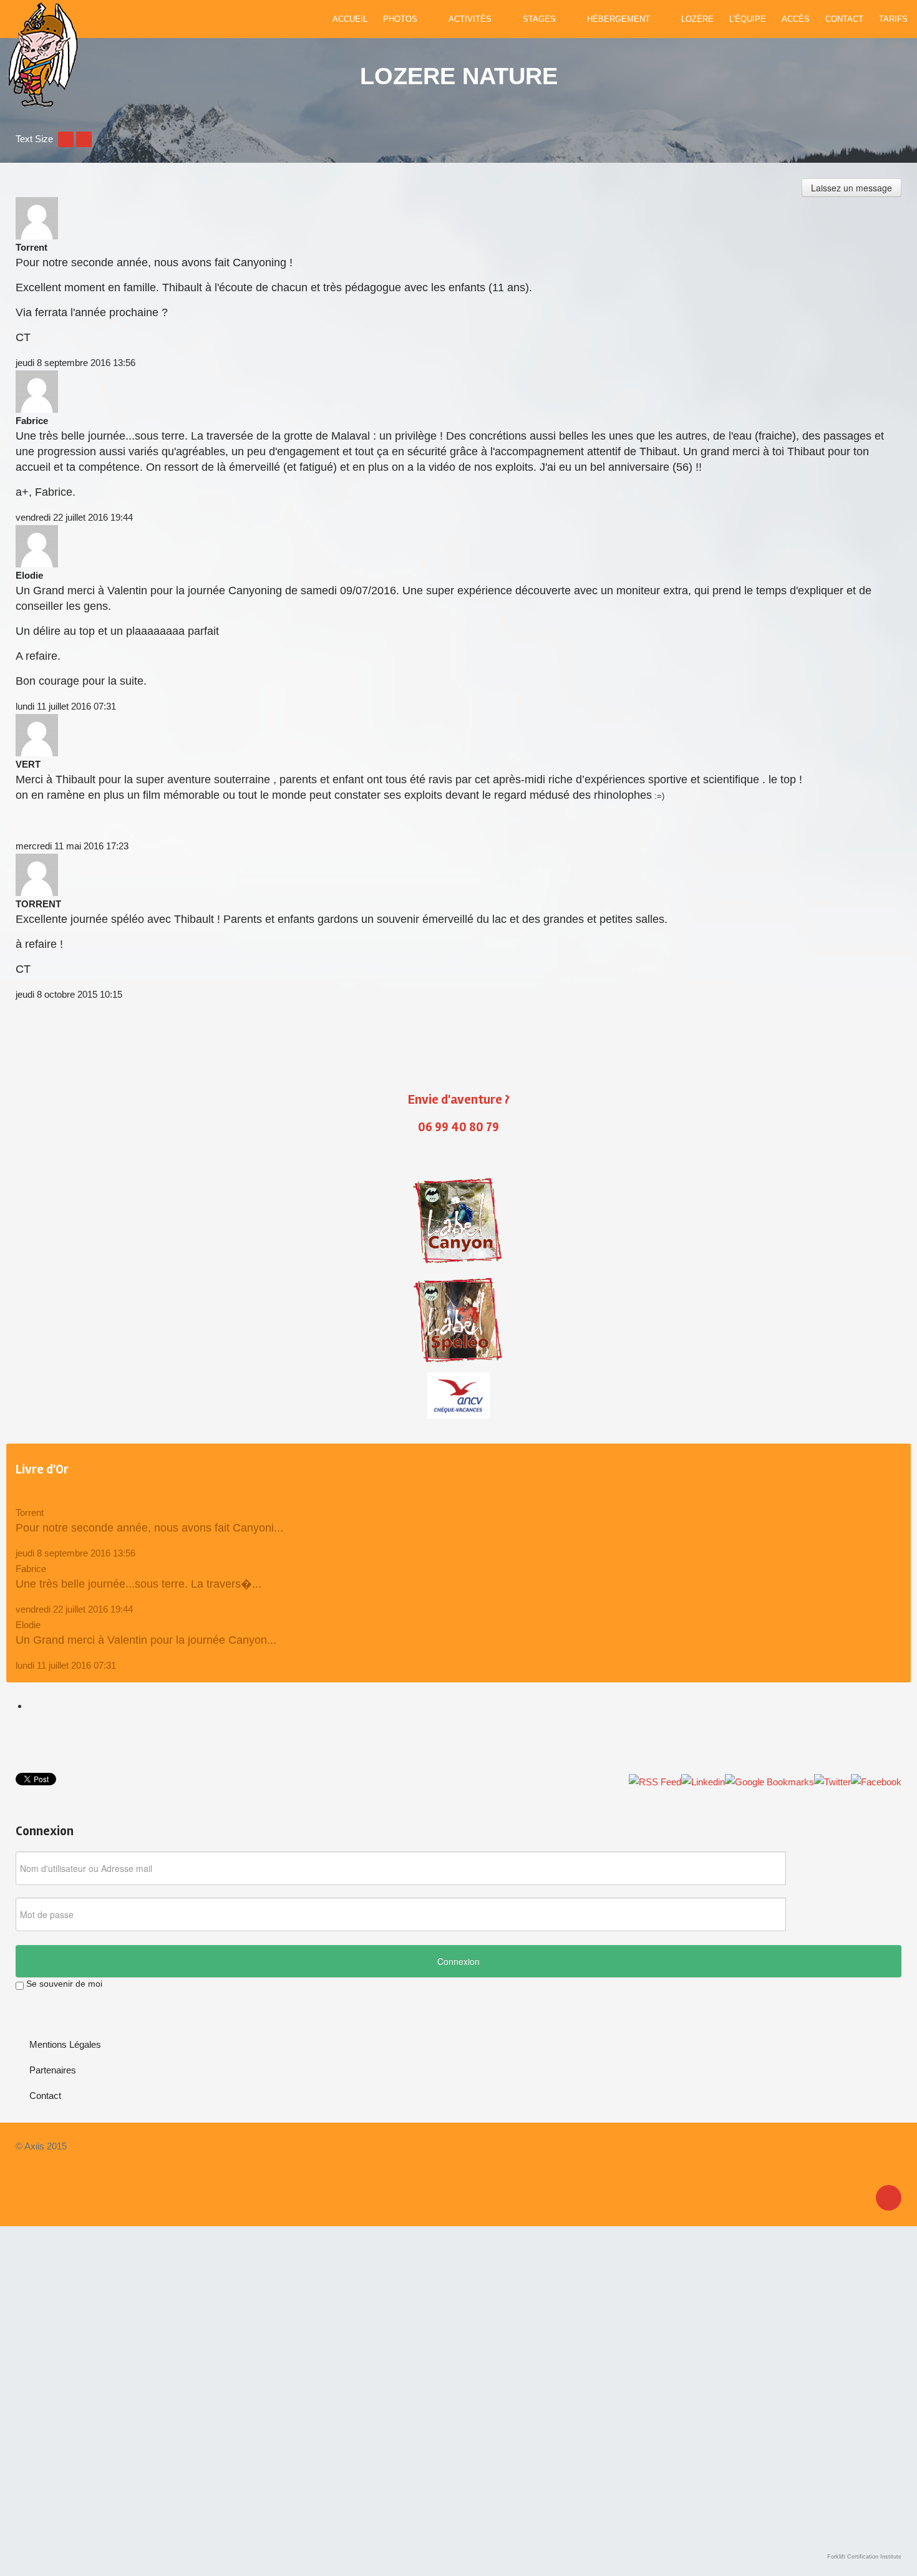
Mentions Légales (65, 2044)
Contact (45, 2096)
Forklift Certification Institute (864, 2557)
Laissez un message (851, 188)
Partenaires (53, 2070)
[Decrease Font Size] (66, 139)
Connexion (458, 1961)
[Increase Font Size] (84, 139)
